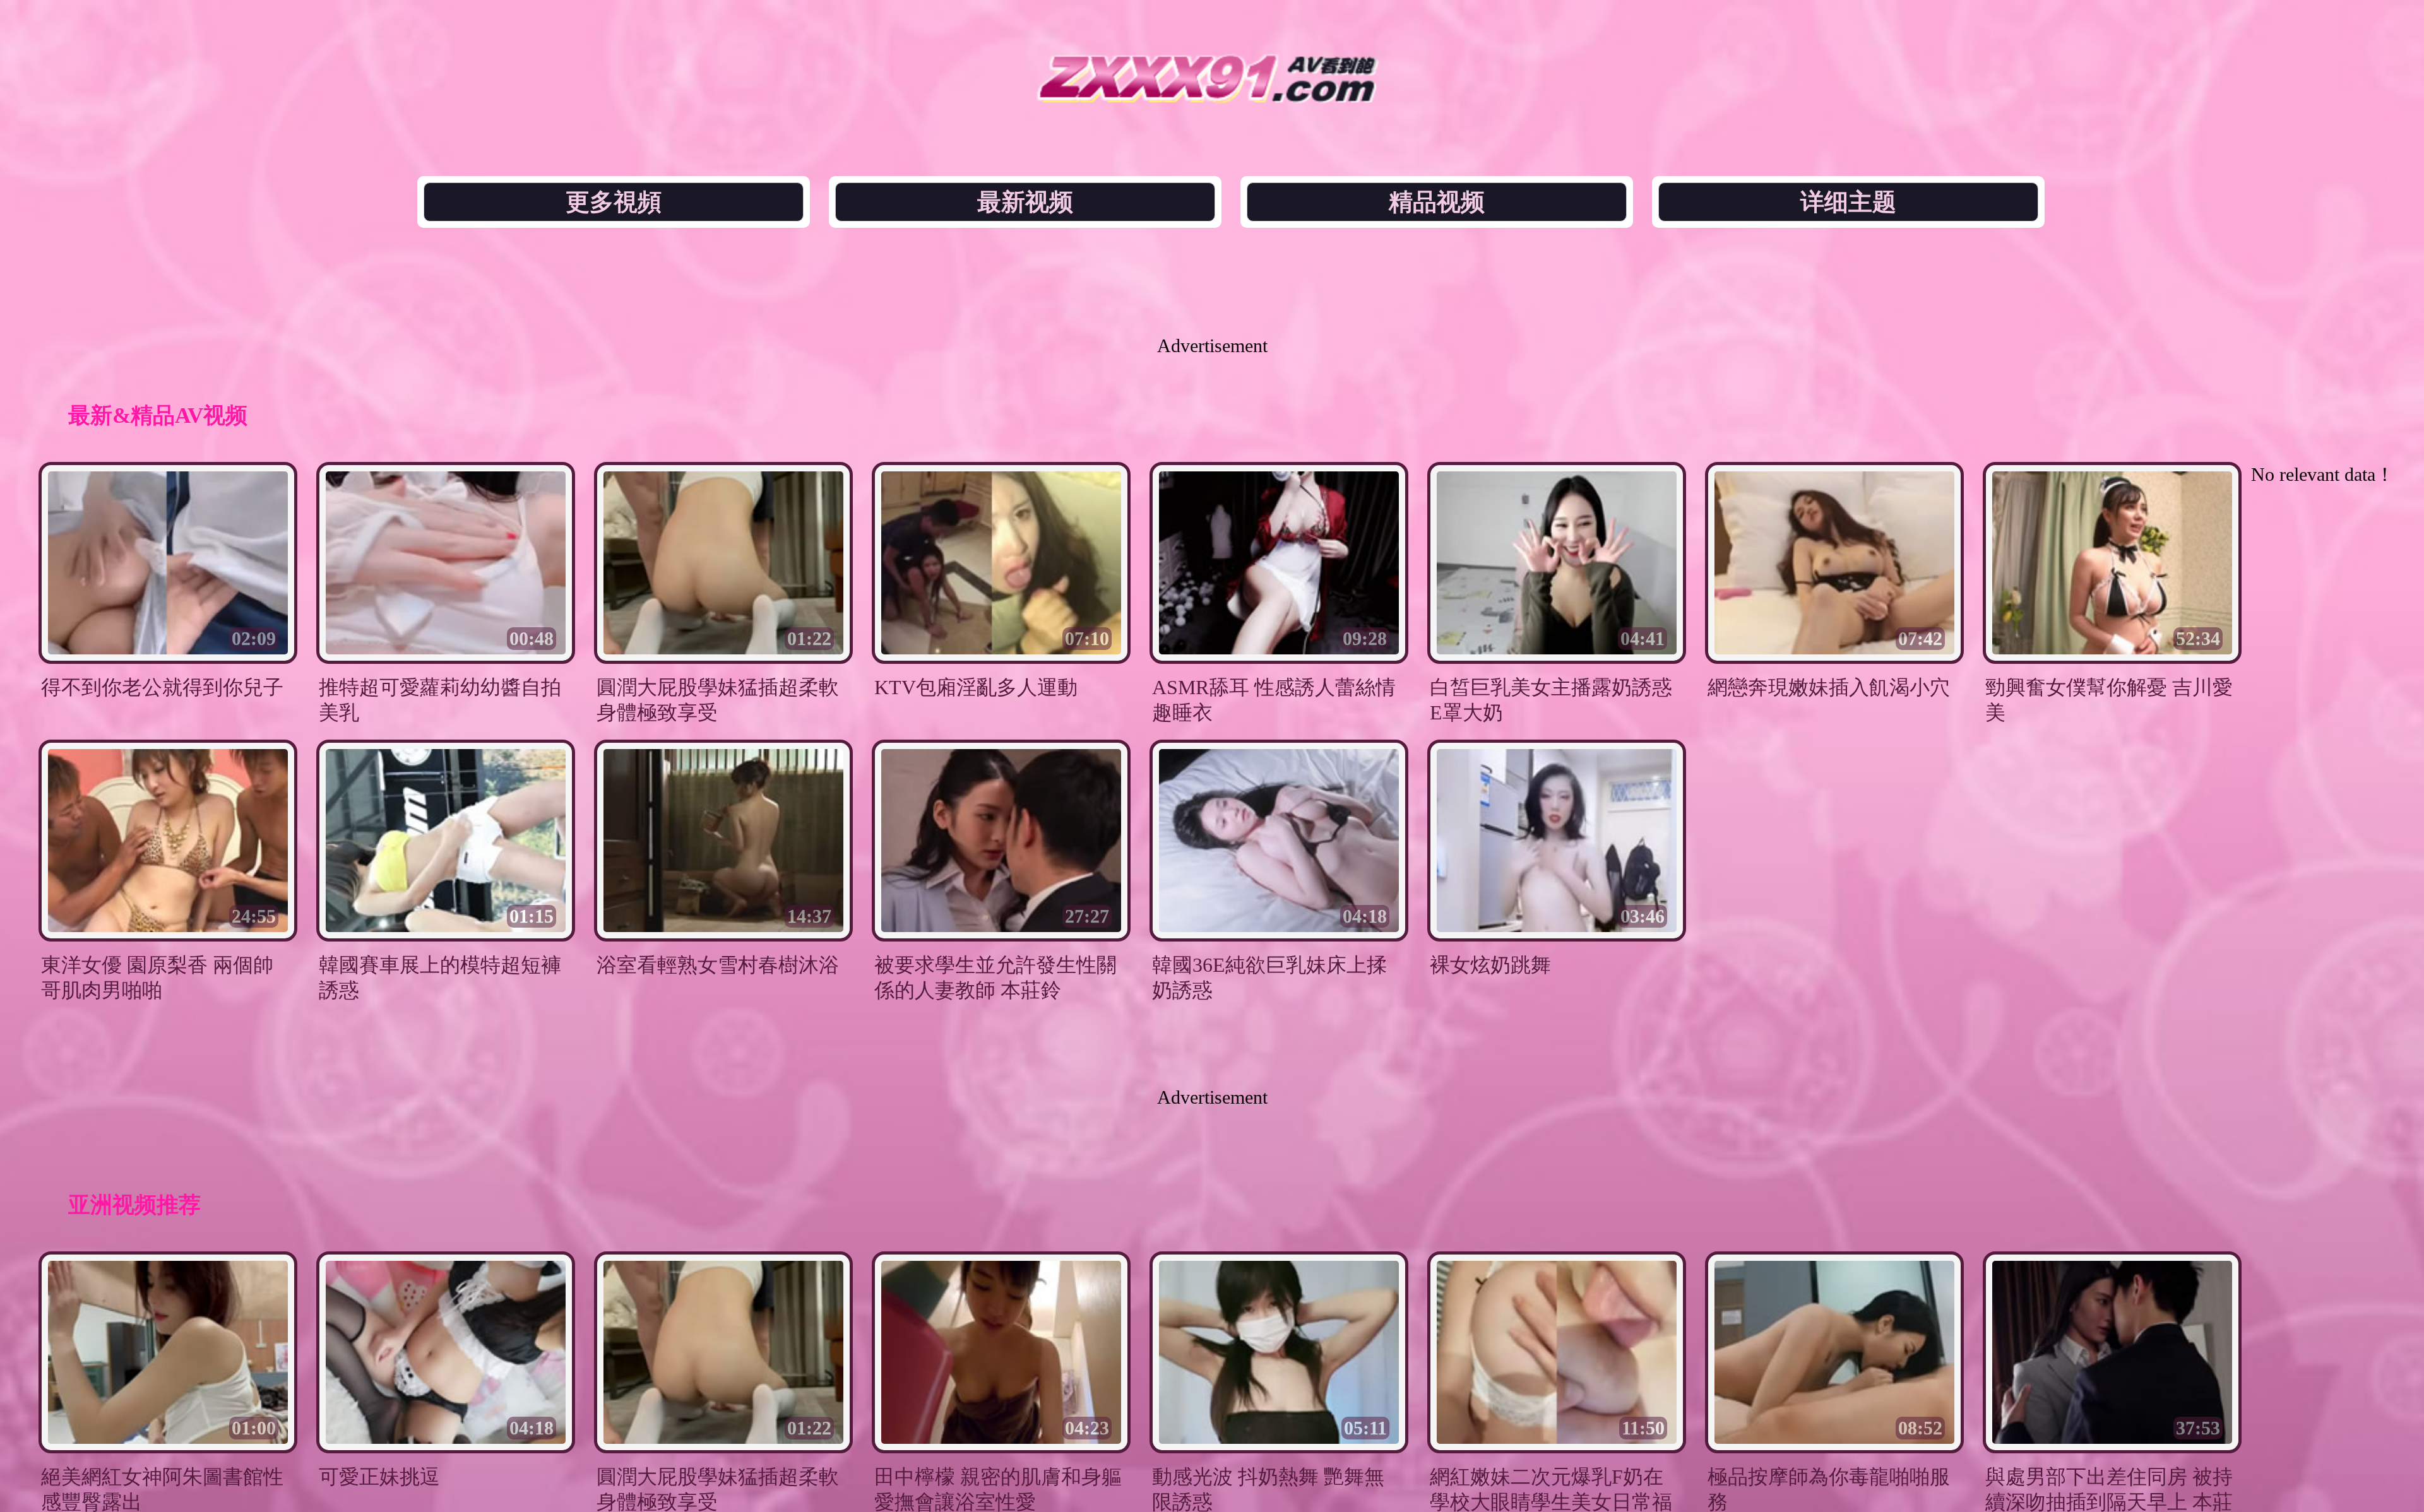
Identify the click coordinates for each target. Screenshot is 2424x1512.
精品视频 (1437, 202)
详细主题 (1848, 202)
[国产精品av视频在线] (1212, 99)
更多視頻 (614, 202)
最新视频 (1025, 202)
